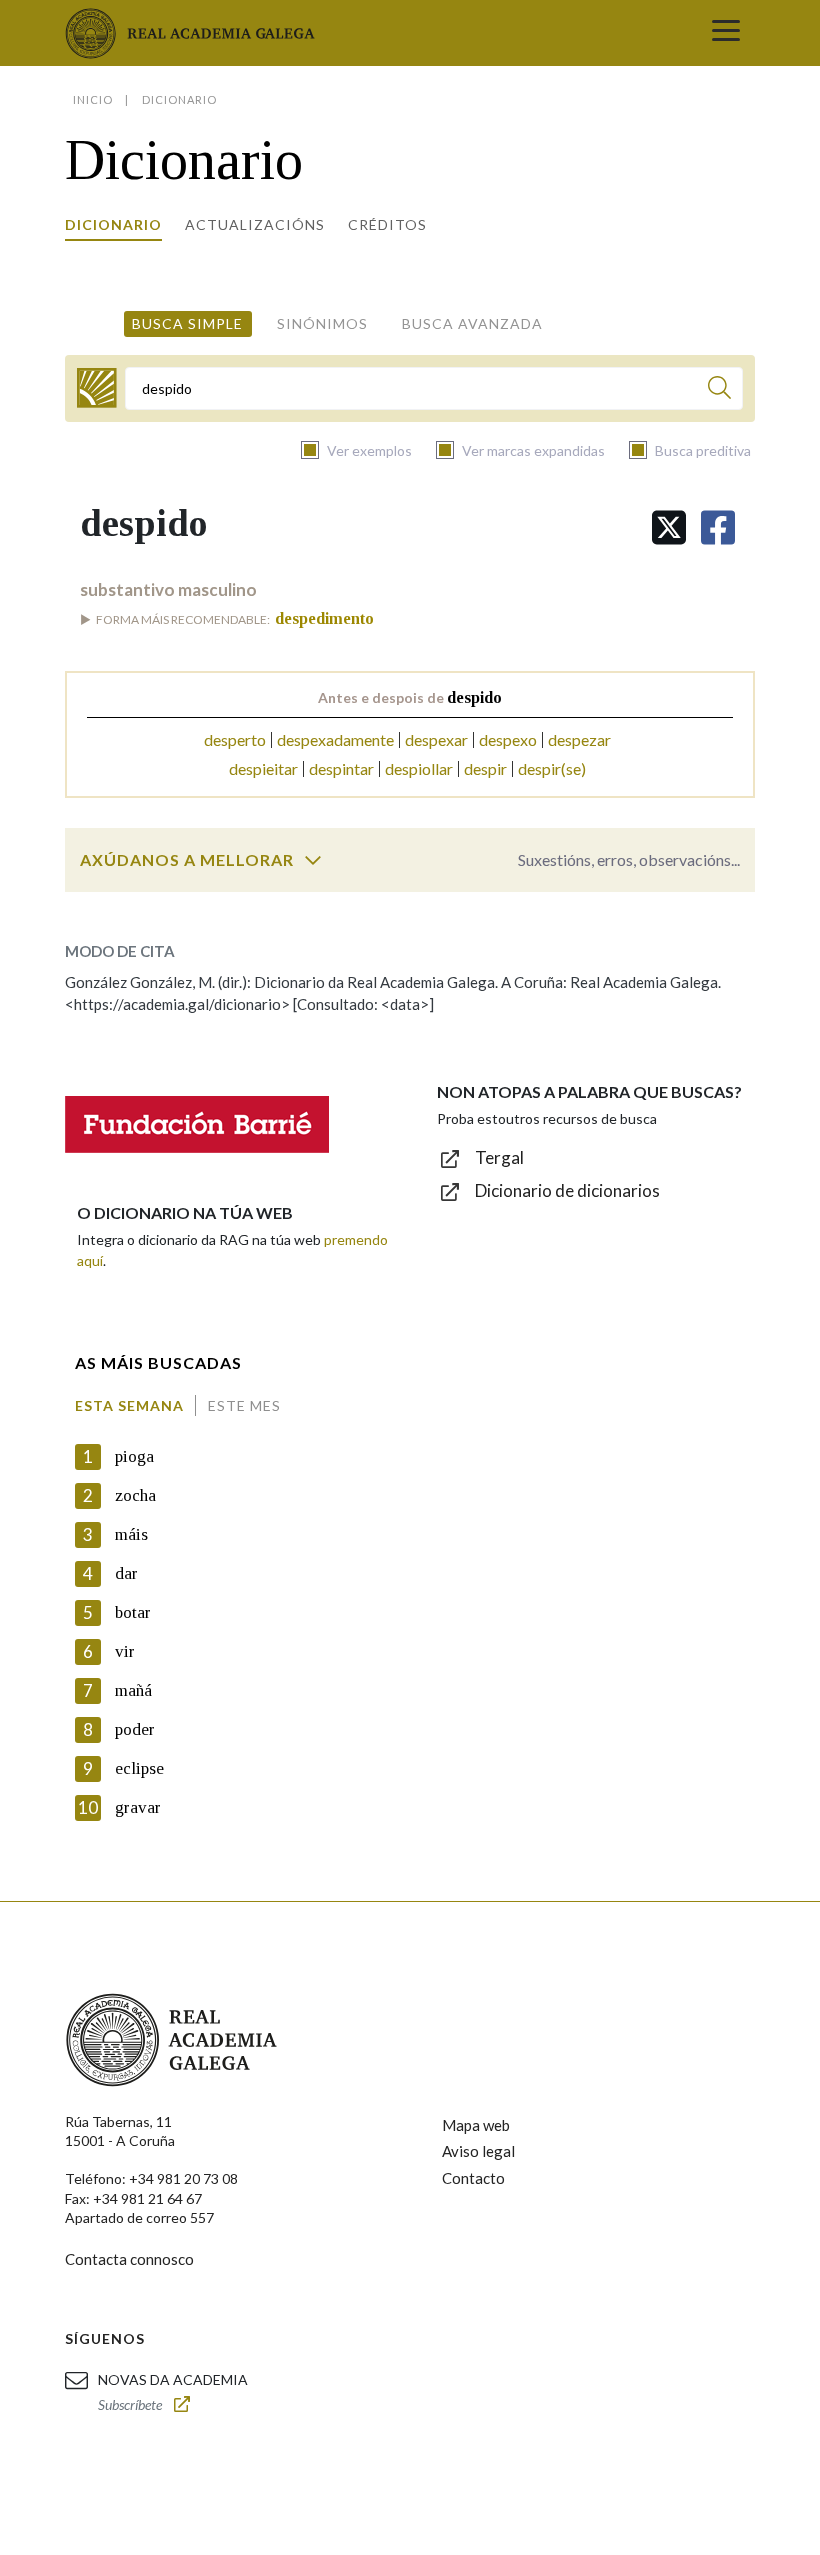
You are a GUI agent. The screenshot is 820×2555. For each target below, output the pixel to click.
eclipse (139, 1768)
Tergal (499, 1157)
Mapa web (476, 2125)
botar (133, 1612)
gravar (138, 1807)
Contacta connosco (129, 2259)
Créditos (387, 224)
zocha (135, 1495)
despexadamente (335, 739)
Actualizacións (255, 224)
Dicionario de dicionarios (567, 1190)
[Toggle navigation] (726, 33)
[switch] (313, 860)
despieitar (263, 768)
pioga (134, 1456)
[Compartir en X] (669, 527)
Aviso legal (478, 2151)
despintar (341, 768)
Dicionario (113, 224)
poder (135, 1729)
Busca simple (187, 323)
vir (125, 1651)
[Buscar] (719, 390)
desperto (235, 739)
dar (126, 1573)
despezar (579, 739)
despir (485, 768)
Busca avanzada (472, 323)
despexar (436, 739)
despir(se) (552, 768)
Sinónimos (322, 323)
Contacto (473, 2178)
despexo (508, 739)
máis (131, 1534)
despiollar (419, 768)
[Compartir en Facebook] (718, 527)
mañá (133, 1690)
